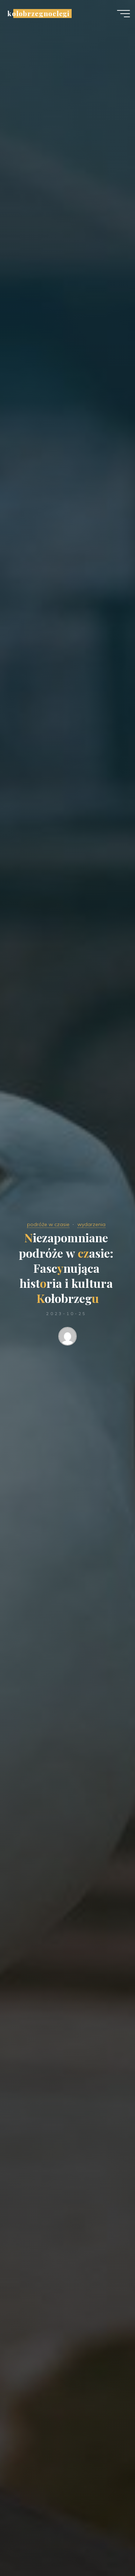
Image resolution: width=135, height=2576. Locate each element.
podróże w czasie (48, 1224)
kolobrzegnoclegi (38, 13)
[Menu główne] (123, 14)
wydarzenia (91, 1224)
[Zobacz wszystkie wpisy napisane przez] (68, 1338)
